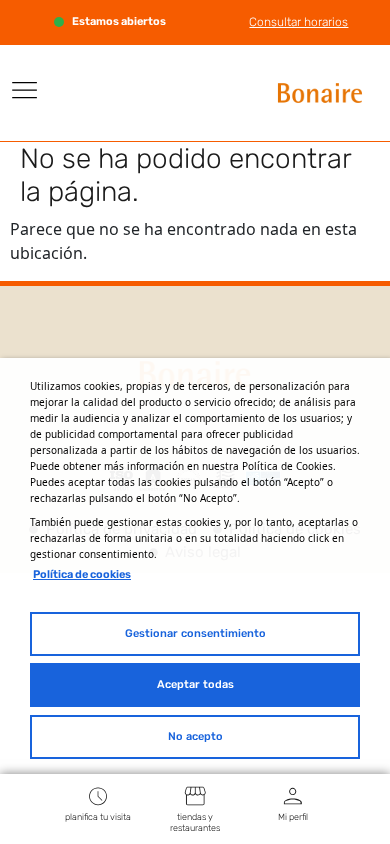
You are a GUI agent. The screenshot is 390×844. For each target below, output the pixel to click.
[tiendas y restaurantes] (195, 795)
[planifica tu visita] (98, 795)
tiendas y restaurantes (195, 822)
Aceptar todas (195, 684)
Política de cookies (82, 574)
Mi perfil (293, 817)
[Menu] (25, 90)
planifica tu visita (98, 817)
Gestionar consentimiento (195, 633)
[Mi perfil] (293, 795)
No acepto (195, 736)
